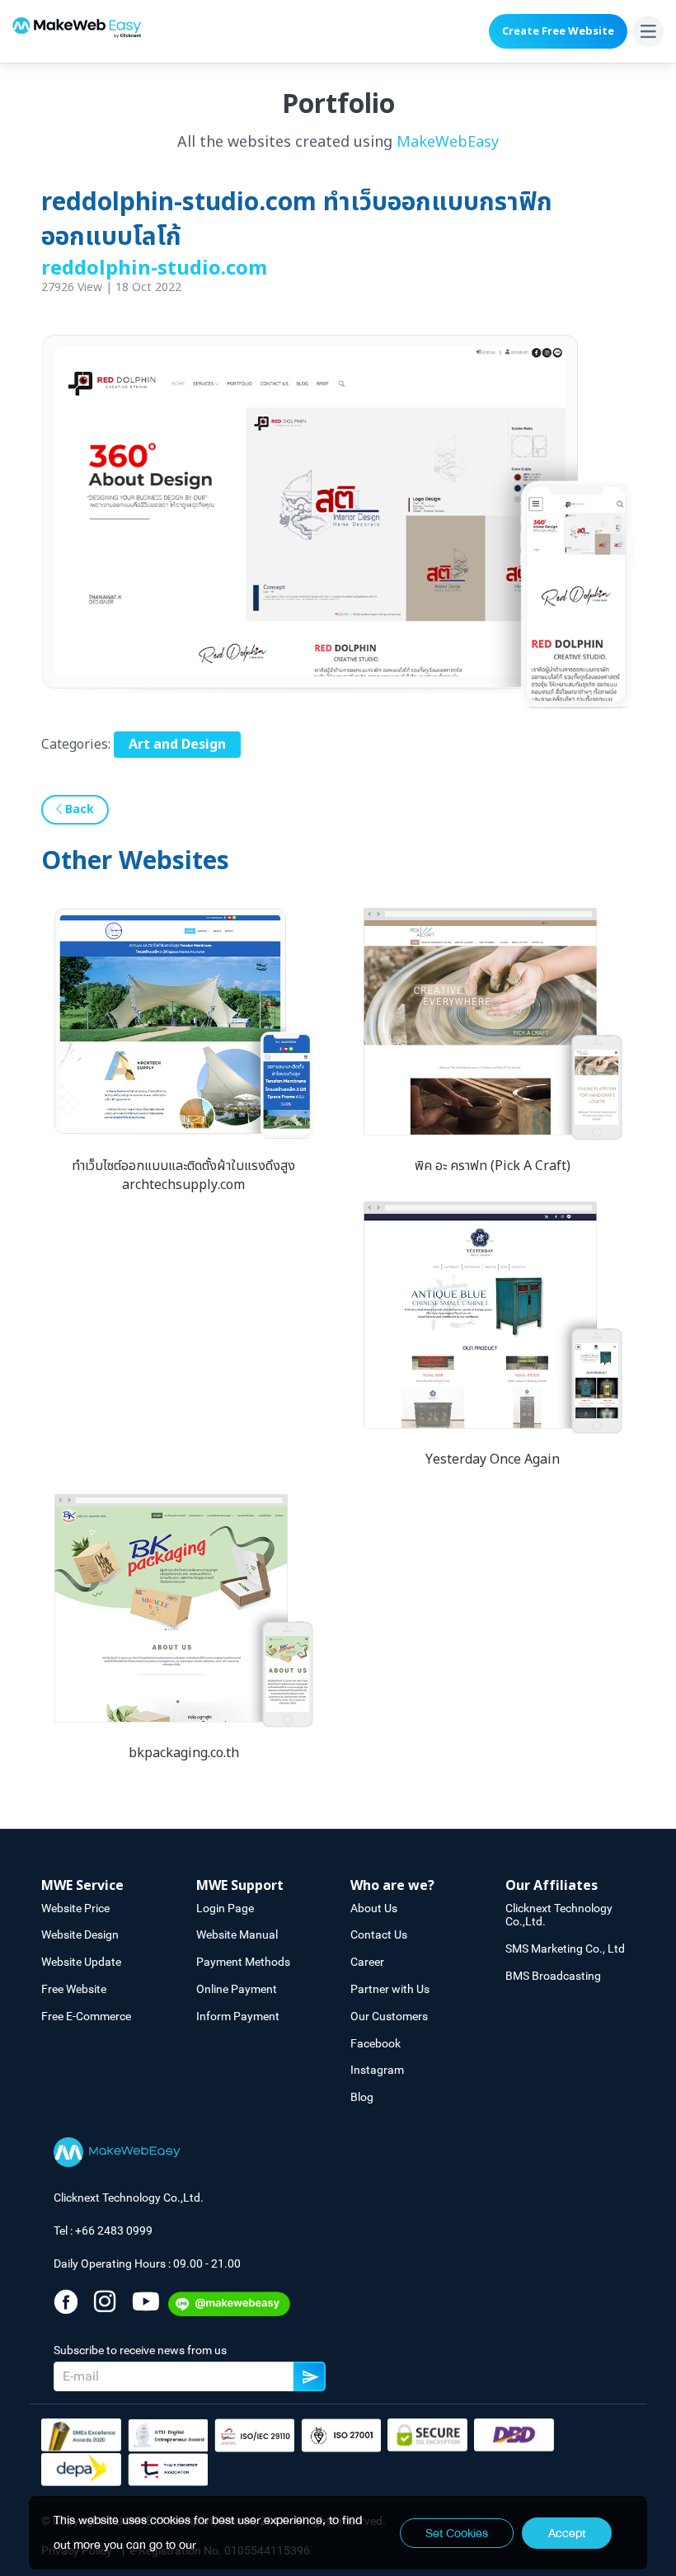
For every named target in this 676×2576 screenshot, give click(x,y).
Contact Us (379, 1934)
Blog (362, 2097)
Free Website (74, 1989)
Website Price (75, 1908)
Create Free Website (558, 31)
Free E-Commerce (86, 2016)
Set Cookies (457, 2533)
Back (78, 809)
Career (367, 1962)
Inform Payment (238, 2016)
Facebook (376, 2043)
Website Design (80, 1934)
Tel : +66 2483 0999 (103, 2230)
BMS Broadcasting (553, 1976)
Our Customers (389, 2016)
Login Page (225, 1908)
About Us (374, 1908)
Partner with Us (390, 1989)
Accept (567, 2533)
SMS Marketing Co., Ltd (565, 1948)
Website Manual (237, 1934)
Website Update (81, 1962)
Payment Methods (243, 1962)
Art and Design (177, 745)
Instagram (377, 2070)
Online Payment (237, 1989)
